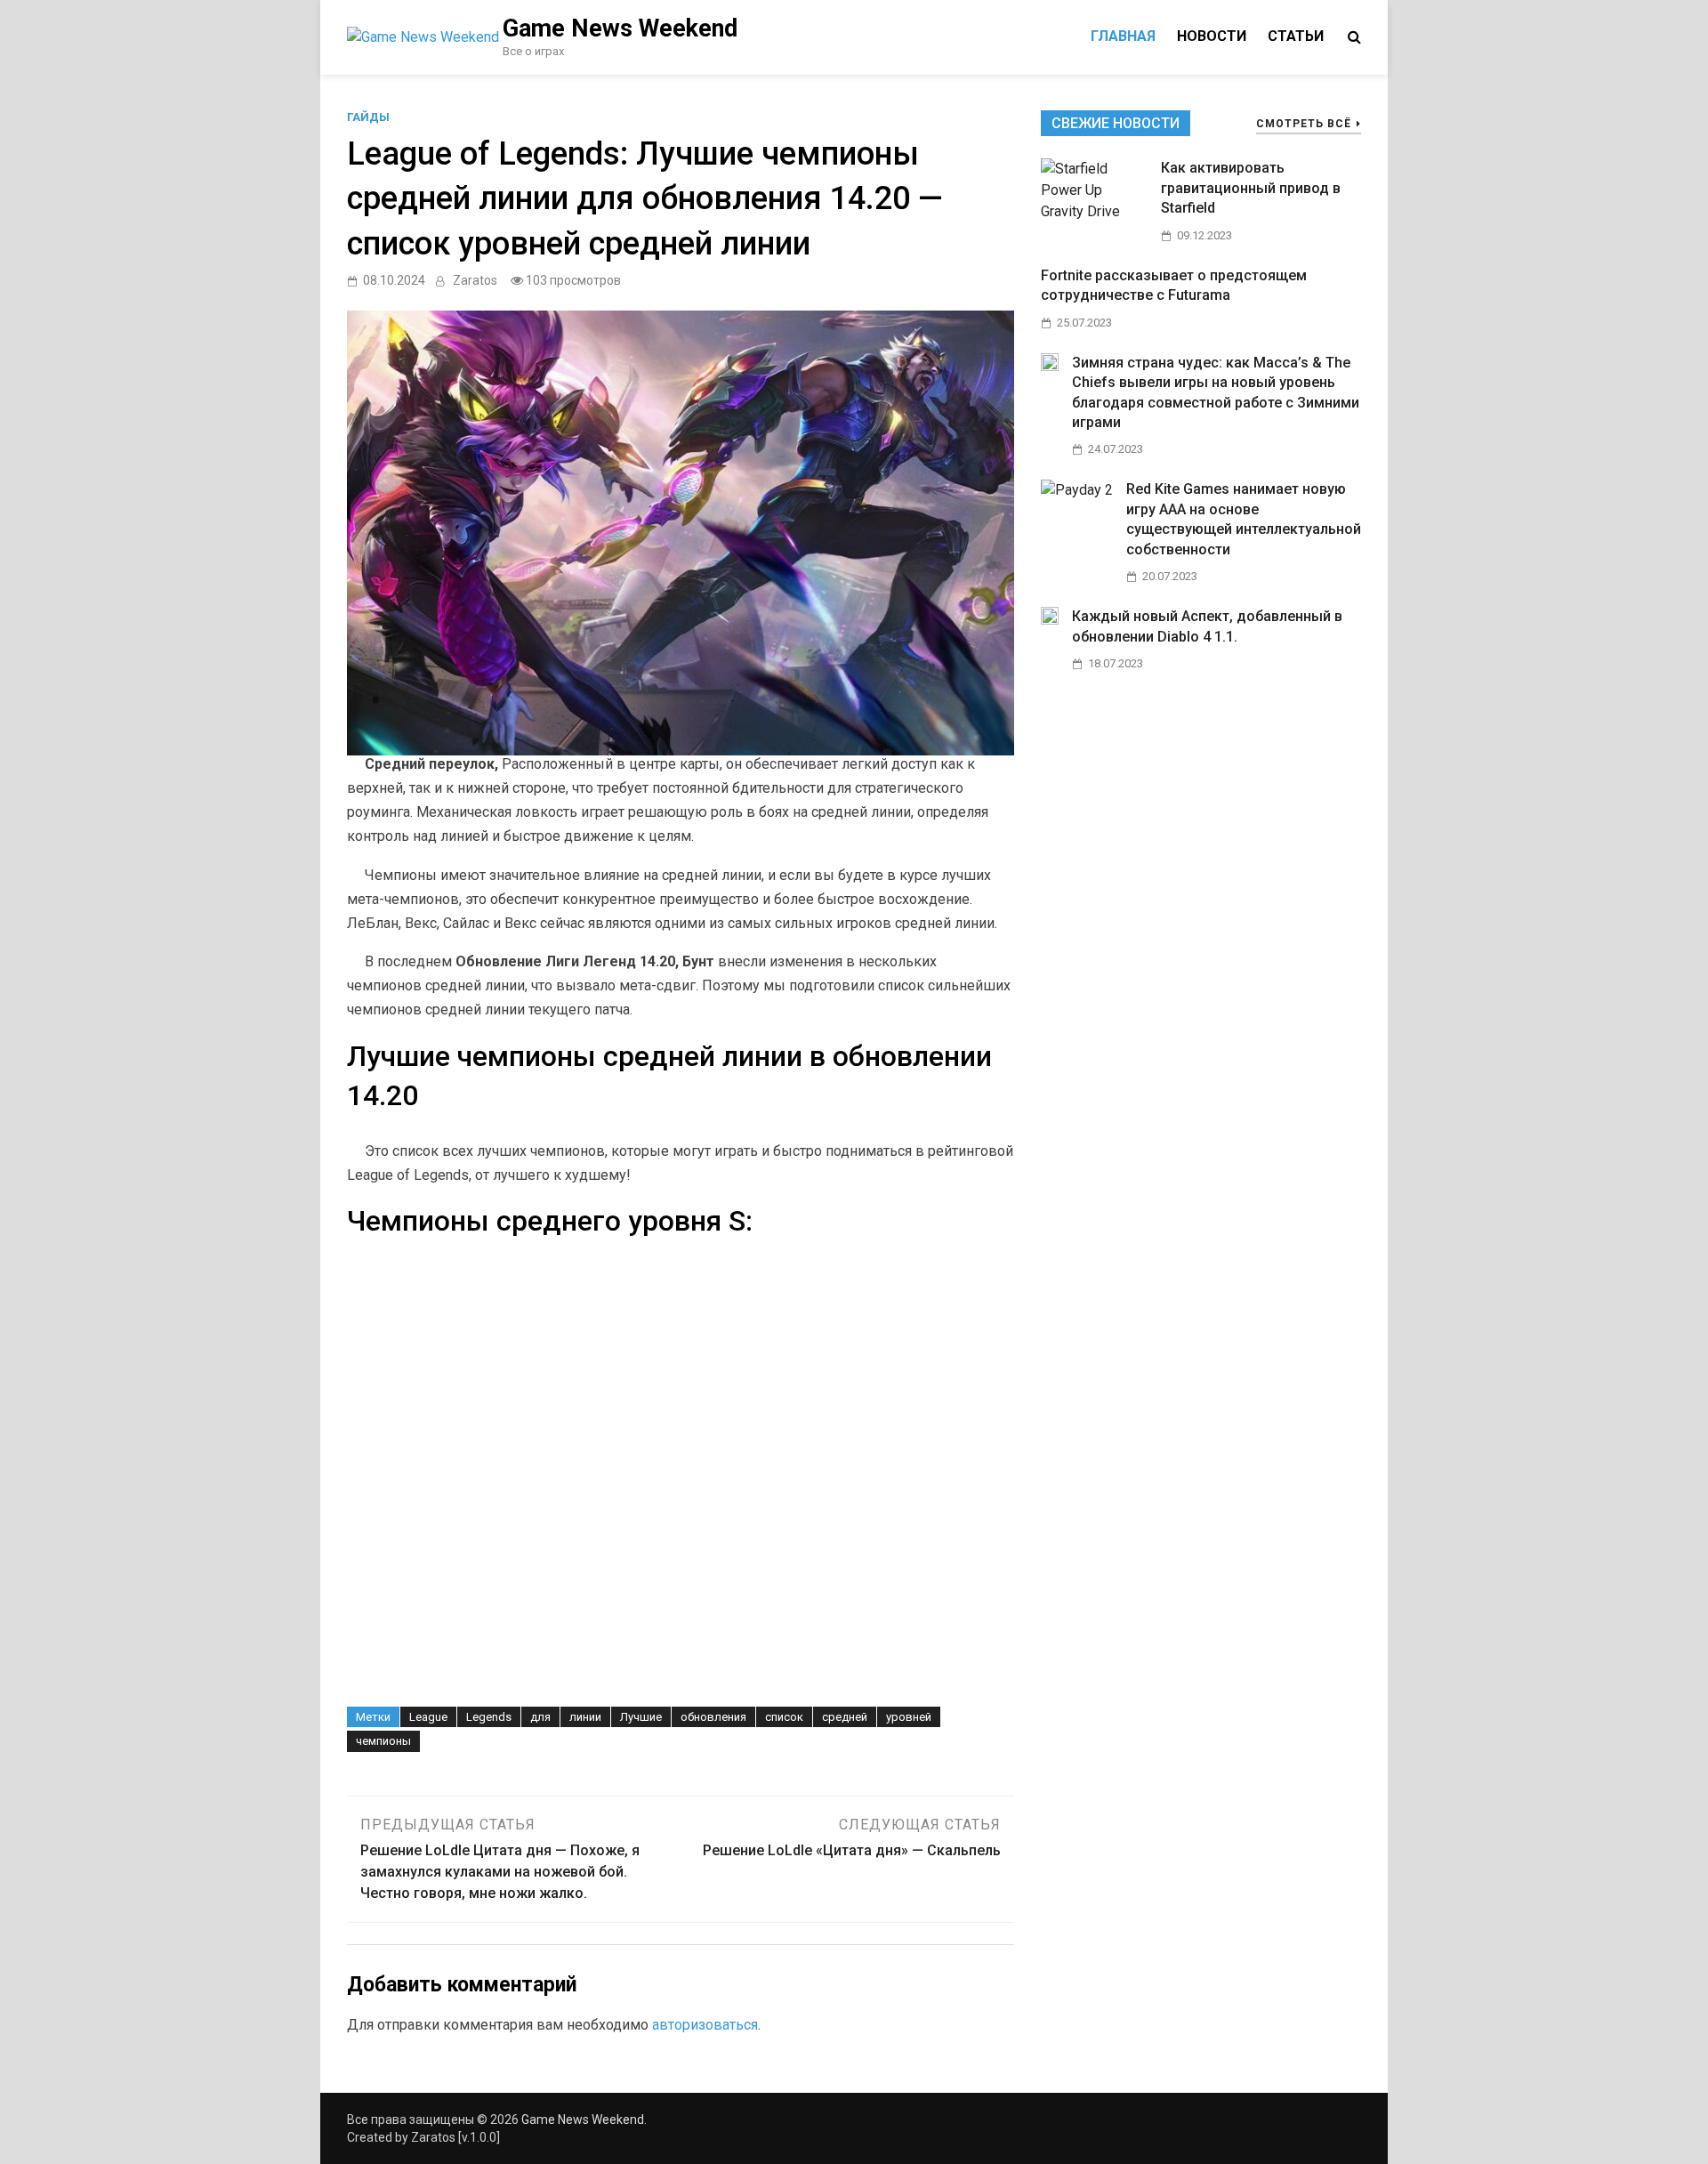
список (784, 1717)
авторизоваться (705, 2025)
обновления (713, 1717)
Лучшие (641, 1717)
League (428, 1717)
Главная (1123, 36)
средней (845, 1717)
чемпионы (383, 1741)
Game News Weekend (620, 28)
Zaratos (475, 280)
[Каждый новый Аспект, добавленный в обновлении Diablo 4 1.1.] (1050, 620)
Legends (489, 1717)
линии (585, 1717)
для (540, 1717)
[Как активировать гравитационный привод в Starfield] (1094, 211)
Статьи (1296, 36)
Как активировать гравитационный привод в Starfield (1251, 188)
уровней (909, 1717)
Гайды (368, 117)
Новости (1212, 36)
